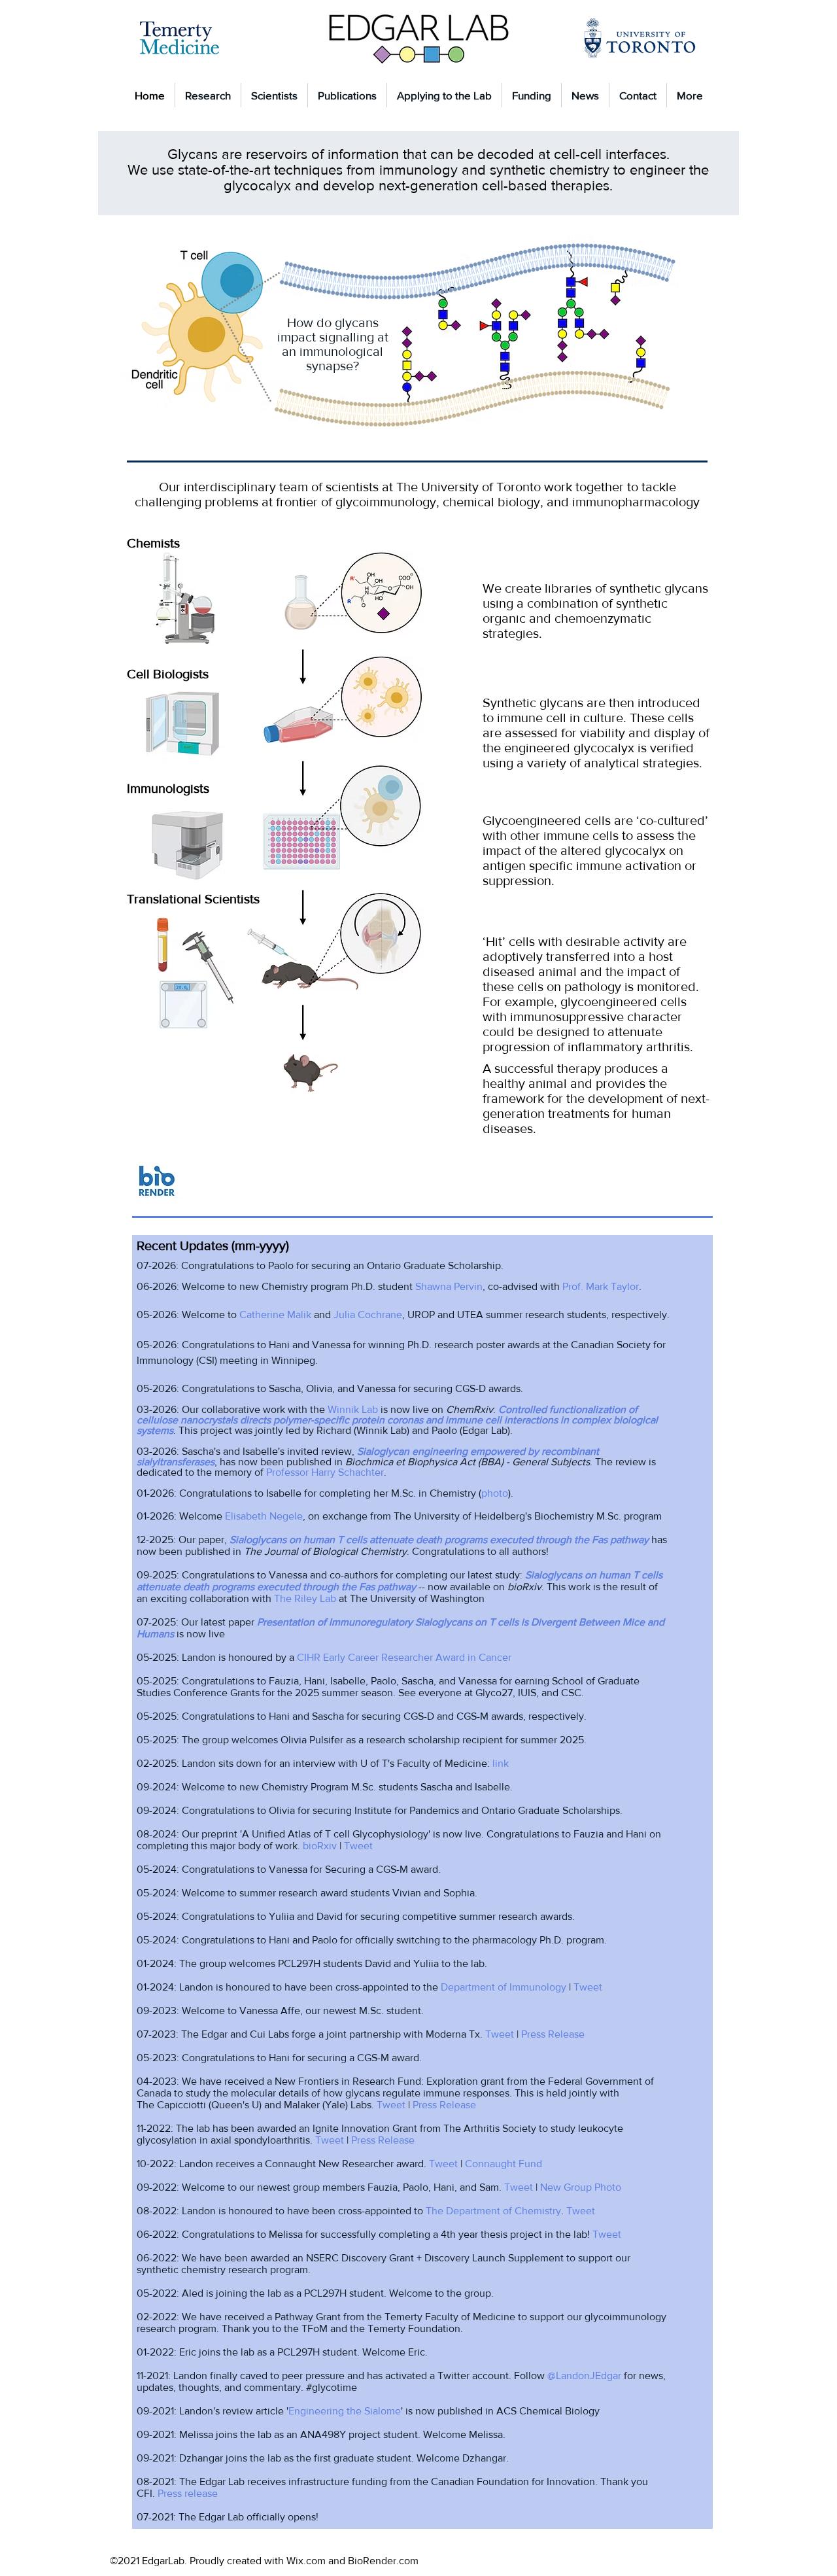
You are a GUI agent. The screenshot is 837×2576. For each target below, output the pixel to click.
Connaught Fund (504, 2164)
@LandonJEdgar (584, 2376)
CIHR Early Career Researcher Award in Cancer (404, 1657)
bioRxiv (320, 1846)
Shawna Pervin (449, 1286)
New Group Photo (581, 2187)
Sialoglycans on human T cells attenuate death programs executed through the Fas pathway (439, 1540)
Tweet (358, 1846)
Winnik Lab (353, 1409)
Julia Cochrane (368, 1314)
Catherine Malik (275, 1314)
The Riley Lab (305, 1598)
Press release (188, 2493)
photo (495, 1493)
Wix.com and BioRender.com (352, 2561)
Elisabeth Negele (264, 1516)
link (501, 1763)
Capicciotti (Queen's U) (209, 2105)
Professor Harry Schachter (325, 1472)
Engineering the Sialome (345, 2411)
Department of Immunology (504, 1987)
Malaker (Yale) (316, 2105)
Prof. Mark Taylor (601, 1286)
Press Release (553, 2034)
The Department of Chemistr (491, 2211)
